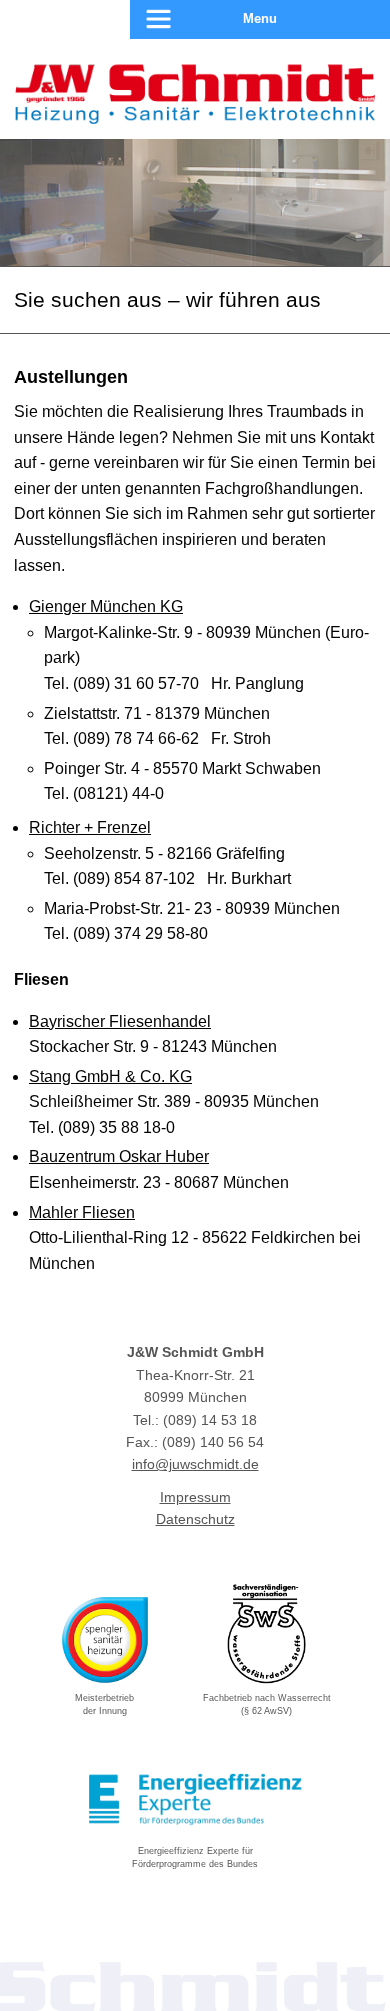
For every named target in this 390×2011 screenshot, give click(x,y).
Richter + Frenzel (90, 827)
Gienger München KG (106, 606)
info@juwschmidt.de (195, 1464)
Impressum (195, 1497)
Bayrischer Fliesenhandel (120, 1021)
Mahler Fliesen (82, 1212)
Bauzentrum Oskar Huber (119, 1156)
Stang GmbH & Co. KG (110, 1076)
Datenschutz (195, 1519)
